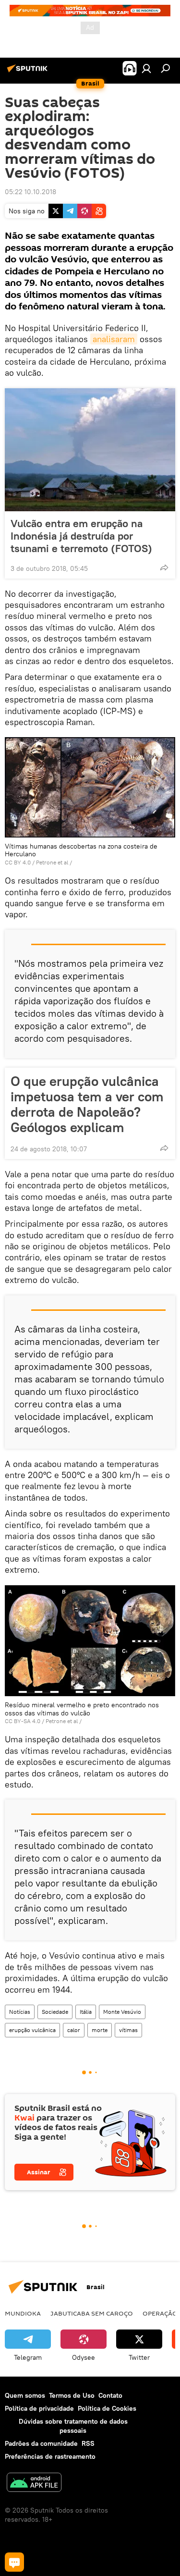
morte (100, 2030)
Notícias (20, 2012)
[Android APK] (34, 2484)
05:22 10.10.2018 (30, 192)
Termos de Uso (72, 2395)
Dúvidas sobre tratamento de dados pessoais (73, 2426)
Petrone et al (52, 862)
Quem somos (25, 2395)
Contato (110, 2395)
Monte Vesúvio (122, 2012)
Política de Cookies (107, 2408)
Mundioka (23, 2313)
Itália (86, 2012)
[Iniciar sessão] (146, 68)
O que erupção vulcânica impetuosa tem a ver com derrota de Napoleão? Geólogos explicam (87, 1104)
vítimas (128, 2030)
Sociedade (55, 2012)
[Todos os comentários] (14, 2562)
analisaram (114, 339)
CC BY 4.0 (18, 862)
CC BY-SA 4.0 (23, 1721)
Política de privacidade (39, 2408)
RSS (88, 2443)
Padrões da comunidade (41, 2443)
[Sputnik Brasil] (29, 72)
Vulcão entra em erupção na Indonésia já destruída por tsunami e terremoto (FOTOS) (81, 536)
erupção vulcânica (32, 2030)
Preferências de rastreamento (50, 2456)
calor (74, 2030)
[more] (164, 567)
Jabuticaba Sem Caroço (92, 2313)
